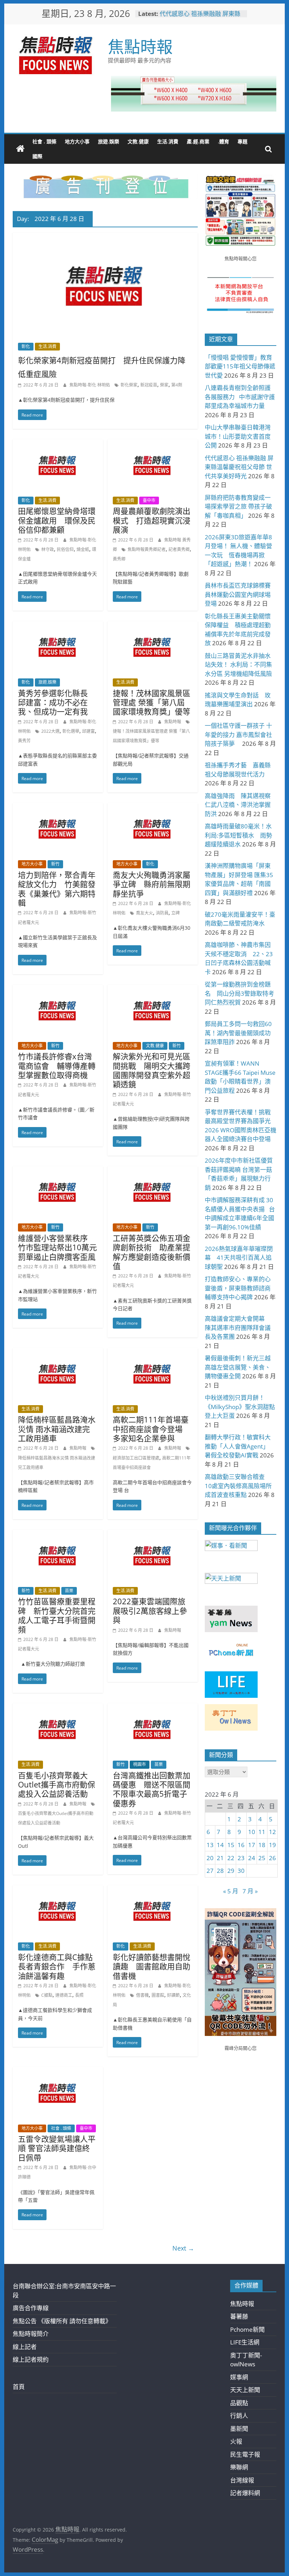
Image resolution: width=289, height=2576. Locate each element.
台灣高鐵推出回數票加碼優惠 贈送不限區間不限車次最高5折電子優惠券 (152, 1789)
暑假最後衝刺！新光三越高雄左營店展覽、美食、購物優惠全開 (238, 1367)
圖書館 (158, 1995)
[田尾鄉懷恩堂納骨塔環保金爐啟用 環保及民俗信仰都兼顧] (58, 444)
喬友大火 (144, 913)
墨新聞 (239, 2429)
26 (272, 1858)
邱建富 (88, 731)
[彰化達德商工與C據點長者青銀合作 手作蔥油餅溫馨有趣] (58, 1890)
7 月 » (250, 1891)
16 (241, 1845)
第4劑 (177, 385)
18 (262, 1845)
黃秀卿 (119, 559)
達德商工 (64, 1995)
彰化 (26, 346)
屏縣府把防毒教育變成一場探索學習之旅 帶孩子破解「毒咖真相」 (238, 507)
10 (252, 1832)
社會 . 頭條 (44, 141)
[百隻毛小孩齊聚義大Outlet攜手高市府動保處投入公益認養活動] (58, 1708)
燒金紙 (83, 549)
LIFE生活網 (245, 2342)
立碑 (176, 913)
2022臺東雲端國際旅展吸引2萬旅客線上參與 (150, 1610)
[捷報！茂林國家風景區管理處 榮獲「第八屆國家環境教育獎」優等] (153, 626)
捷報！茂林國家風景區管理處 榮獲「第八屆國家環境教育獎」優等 (152, 702)
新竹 (55, 864)
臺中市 (149, 500)
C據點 (47, 1995)
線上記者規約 (31, 2359)
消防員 (162, 913)
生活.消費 (168, 141)
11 (262, 1832)
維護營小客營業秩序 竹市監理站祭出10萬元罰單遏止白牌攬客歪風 (57, 1247)
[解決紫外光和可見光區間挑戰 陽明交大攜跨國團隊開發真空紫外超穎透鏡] (153, 990)
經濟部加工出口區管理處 (136, 1458)
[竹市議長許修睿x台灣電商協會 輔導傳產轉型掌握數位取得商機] (58, 990)
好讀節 (173, 1995)
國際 (37, 156)
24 (252, 1858)
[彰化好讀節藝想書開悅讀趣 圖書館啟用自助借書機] (153, 1890)
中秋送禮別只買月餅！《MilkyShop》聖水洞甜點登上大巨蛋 (240, 1407)
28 (220, 1871)
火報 (236, 2441)
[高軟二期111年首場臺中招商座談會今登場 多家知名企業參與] (153, 1353)
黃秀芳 (24, 741)
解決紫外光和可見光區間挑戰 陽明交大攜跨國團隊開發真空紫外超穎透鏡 (152, 1070)
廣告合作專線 (31, 2308)
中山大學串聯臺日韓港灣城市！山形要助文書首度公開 (238, 436)
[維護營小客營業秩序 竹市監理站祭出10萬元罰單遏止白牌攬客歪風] (58, 1171)
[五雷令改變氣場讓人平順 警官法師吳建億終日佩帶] (58, 2072)
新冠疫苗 (149, 385)
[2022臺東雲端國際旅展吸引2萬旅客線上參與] (153, 1535)
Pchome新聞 (247, 2329)
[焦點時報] (20, 149)
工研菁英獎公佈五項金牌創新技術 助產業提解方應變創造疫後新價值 (152, 1252)
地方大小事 (77, 141)
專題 (242, 141)
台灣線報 (242, 2480)
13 (210, 1845)
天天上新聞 (245, 2390)
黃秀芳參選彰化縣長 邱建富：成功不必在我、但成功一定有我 (57, 702)
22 (231, 1858)
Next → (183, 2248)
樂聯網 (239, 2467)
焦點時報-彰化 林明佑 (90, 385)
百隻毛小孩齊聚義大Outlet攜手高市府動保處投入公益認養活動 (57, 1784)
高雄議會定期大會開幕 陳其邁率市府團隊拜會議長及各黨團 (238, 1328)
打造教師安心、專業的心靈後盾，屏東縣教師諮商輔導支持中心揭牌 (238, 1288)
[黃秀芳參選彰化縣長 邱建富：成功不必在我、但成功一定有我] (58, 626)
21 (220, 1858)
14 (220, 1845)
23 (241, 1858)
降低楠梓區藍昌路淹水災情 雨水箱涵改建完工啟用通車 (57, 1429)
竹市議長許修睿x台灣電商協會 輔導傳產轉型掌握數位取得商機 (57, 1065)
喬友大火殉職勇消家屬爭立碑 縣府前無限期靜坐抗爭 (152, 884)
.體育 (223, 141)
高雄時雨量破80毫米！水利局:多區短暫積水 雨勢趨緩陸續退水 (238, 835)
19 (272, 1845)
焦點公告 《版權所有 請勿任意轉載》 (62, 2321)
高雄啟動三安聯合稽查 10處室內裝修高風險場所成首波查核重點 (238, 1486)
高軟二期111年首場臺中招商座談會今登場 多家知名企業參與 (151, 1429)
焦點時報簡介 (31, 2334)
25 (262, 1858)
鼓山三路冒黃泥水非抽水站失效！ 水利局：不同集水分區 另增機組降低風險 (238, 665)
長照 (79, 1995)
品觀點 (239, 2403)
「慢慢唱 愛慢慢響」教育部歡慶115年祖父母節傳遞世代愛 (240, 366)
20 (210, 1858)
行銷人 (239, 2416)
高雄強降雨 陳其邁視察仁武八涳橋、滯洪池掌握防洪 (238, 805)
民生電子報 (245, 2454)
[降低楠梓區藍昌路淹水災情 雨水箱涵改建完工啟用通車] (58, 1353)
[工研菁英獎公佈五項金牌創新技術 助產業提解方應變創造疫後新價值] (153, 1171)
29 (231, 1871)
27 (210, 1871)
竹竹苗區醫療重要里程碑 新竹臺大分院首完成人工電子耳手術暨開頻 (57, 1615)
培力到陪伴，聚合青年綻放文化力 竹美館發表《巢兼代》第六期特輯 (57, 889)
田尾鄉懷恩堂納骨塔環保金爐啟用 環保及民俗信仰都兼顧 (57, 520)
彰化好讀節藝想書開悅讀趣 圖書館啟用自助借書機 (152, 1966)
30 (241, 1871)
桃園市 (140, 1764)
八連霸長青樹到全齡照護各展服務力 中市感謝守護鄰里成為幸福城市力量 (240, 397)
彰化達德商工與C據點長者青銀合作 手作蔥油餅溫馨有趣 (57, 1966)
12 (272, 1832)
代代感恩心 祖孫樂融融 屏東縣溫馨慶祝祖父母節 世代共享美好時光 (239, 467)
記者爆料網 (245, 2493)
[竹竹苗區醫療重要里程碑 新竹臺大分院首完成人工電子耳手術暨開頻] (58, 1535)
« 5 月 (231, 1891)
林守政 (48, 549)
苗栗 (69, 1591)
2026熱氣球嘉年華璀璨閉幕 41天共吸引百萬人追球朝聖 (239, 1258)
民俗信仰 (65, 549)
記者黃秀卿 (179, 549)
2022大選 (50, 731)
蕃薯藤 (239, 2316)
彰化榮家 (129, 385)
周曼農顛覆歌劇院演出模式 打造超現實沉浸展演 (152, 520)
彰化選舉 (71, 731)
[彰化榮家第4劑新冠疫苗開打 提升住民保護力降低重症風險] (105, 237)
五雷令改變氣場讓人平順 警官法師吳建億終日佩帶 (57, 2148)
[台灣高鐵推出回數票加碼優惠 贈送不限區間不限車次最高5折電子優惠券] (153, 1708)
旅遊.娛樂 (109, 141)
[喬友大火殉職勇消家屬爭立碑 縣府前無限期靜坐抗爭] (153, 808)
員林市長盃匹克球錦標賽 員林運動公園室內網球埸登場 (241, 594)
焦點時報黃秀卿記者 (147, 549)
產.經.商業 (198, 141)
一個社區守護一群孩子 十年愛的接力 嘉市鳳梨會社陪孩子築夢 (238, 735)
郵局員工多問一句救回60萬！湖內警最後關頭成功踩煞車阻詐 (238, 1033)
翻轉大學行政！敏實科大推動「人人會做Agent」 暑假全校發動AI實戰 (238, 1446)
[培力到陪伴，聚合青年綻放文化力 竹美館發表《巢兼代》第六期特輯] (58, 808)
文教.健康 (138, 141)
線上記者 (25, 2347)
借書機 (142, 1995)
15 (231, 1845)
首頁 (19, 2387)
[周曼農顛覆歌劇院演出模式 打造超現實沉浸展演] (153, 444)
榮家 (164, 385)
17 (252, 1845)
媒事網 (239, 2377)
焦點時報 (140, 46)
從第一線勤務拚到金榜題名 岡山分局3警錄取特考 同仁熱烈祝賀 (242, 993)
